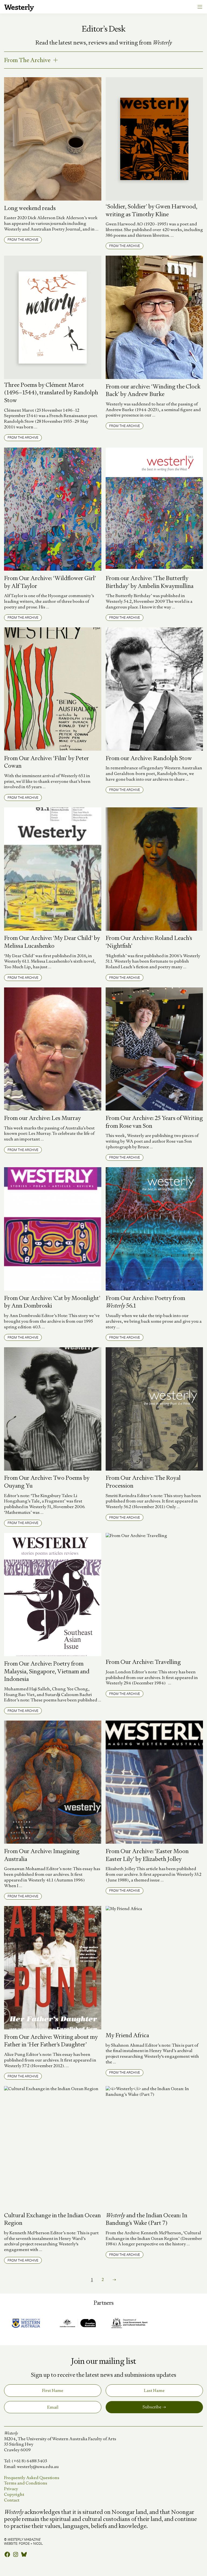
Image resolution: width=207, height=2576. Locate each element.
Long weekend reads (30, 208)
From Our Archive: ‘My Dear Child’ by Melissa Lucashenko (52, 942)
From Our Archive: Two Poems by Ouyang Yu (47, 1482)
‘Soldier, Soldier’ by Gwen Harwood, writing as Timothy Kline (151, 210)
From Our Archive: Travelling (143, 1662)
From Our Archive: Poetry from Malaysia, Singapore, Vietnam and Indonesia (47, 1671)
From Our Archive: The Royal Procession (143, 1482)
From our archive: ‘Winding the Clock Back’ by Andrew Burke (153, 390)
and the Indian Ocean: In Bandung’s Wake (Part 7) (146, 2219)
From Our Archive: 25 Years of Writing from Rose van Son (154, 1122)
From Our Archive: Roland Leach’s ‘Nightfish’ (149, 942)
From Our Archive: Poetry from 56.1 (145, 1302)
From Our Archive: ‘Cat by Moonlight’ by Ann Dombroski (52, 1302)
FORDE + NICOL (31, 2543)
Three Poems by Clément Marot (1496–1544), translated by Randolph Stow (51, 393)
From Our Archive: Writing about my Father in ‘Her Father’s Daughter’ (51, 2041)
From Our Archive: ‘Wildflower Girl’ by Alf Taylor (50, 582)
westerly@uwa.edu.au (38, 2467)
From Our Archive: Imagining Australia (42, 1855)
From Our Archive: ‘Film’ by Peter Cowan (46, 762)
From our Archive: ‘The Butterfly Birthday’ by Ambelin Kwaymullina (150, 582)
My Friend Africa (127, 2035)
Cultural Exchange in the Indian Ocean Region (52, 2219)
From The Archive (27, 60)
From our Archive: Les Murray (42, 1118)
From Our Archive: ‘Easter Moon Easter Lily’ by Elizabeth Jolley (147, 1855)
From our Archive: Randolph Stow (149, 758)
